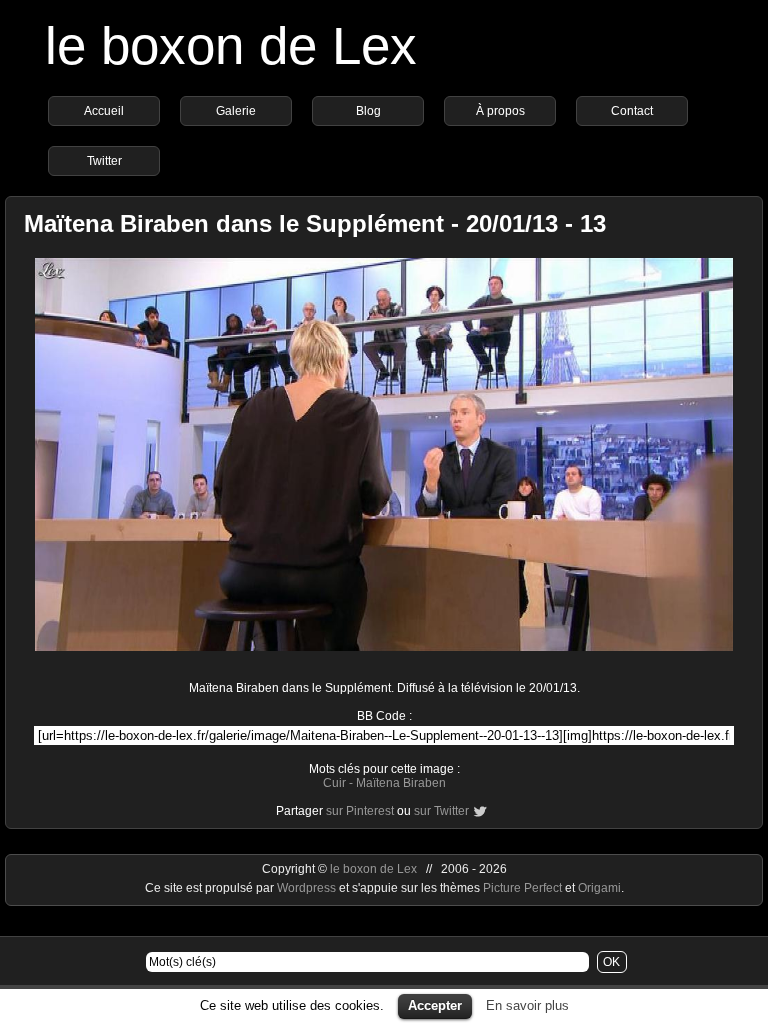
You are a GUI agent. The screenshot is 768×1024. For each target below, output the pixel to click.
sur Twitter (441, 811)
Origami (599, 888)
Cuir (334, 783)
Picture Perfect (522, 888)
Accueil (104, 111)
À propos (500, 111)
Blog (368, 111)
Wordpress (308, 888)
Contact (632, 111)
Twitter (104, 161)
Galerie (236, 111)
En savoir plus (527, 1005)
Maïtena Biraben (401, 783)
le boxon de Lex (231, 45)
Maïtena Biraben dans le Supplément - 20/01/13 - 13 (315, 223)
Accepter (435, 1005)
